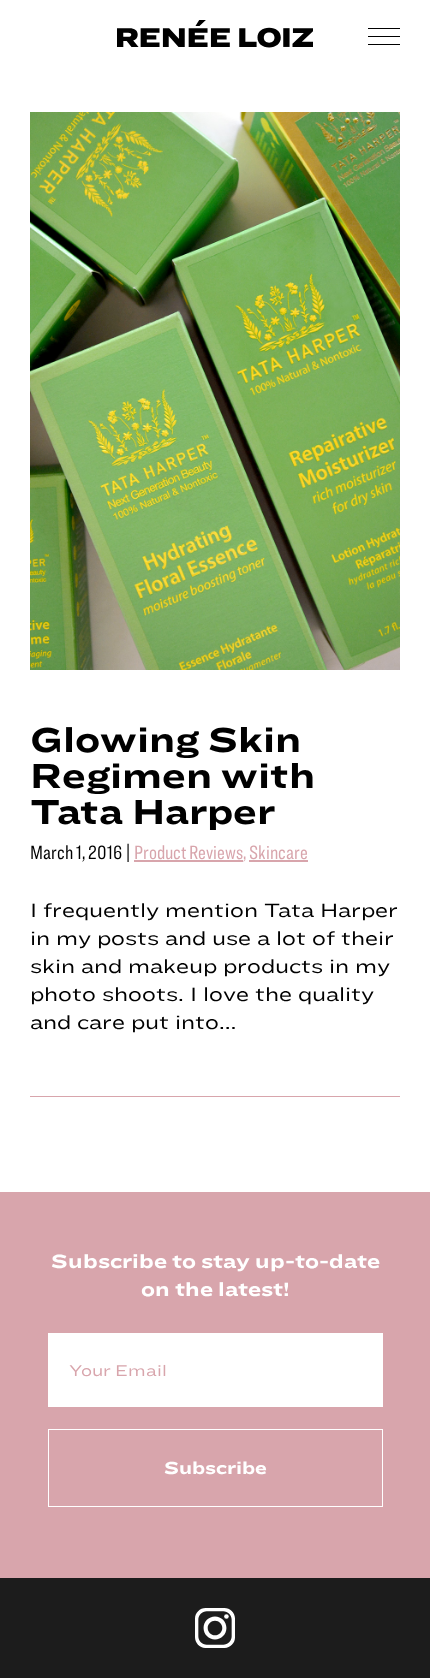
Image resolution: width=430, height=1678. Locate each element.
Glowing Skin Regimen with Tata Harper (172, 774)
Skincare (278, 851)
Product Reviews (188, 851)
